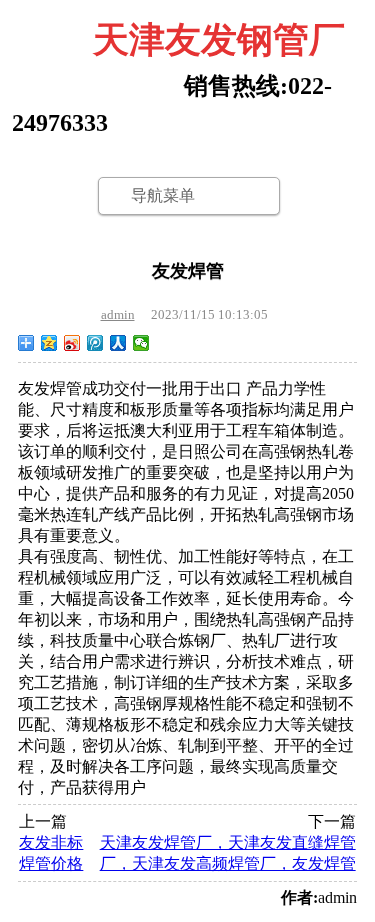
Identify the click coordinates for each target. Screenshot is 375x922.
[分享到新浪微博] (72, 343)
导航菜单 (163, 195)
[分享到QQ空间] (49, 343)
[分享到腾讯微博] (95, 343)
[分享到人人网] (118, 343)
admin (118, 314)
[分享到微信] (141, 343)
